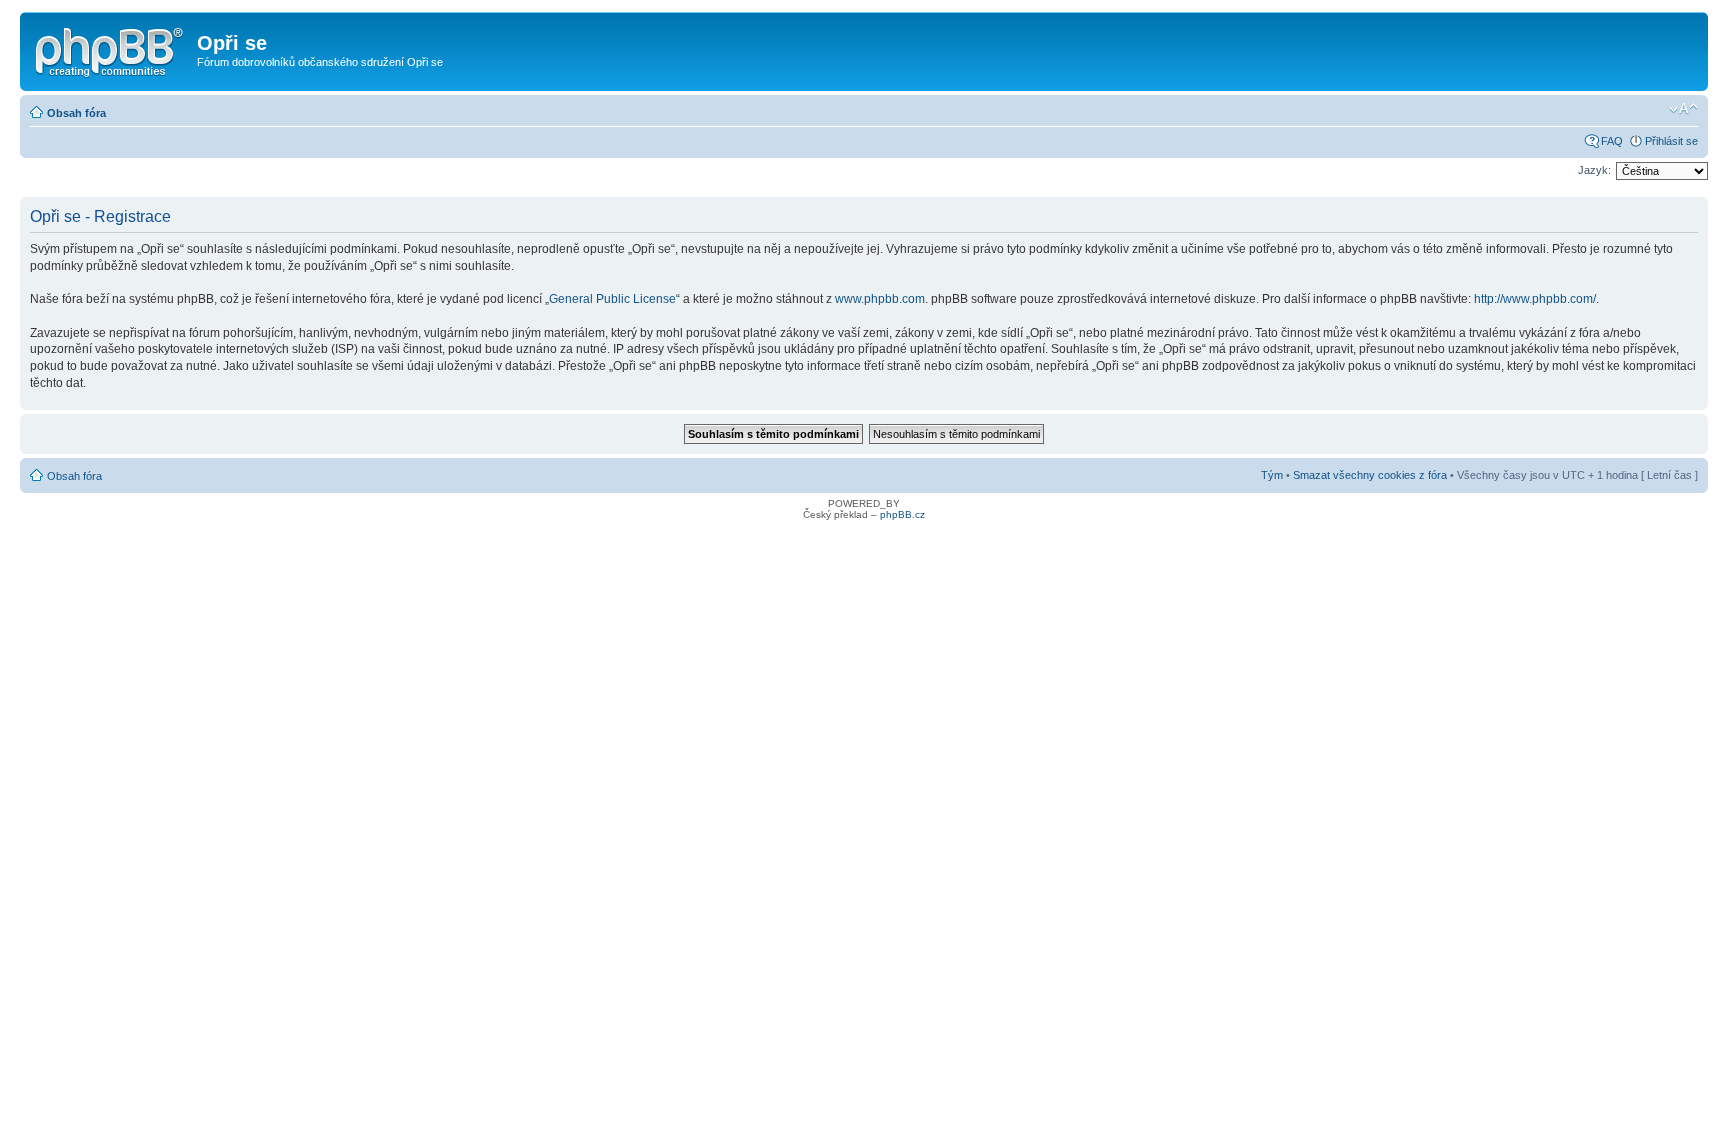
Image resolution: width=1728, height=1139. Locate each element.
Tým (1272, 475)
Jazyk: (1594, 170)
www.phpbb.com (880, 299)
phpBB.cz (902, 514)
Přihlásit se (1671, 141)
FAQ (1612, 141)
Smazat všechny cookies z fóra (1370, 475)
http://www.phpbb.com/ (1535, 299)
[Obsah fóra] (111, 49)
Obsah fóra (76, 113)
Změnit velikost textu (1683, 109)
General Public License (612, 299)
